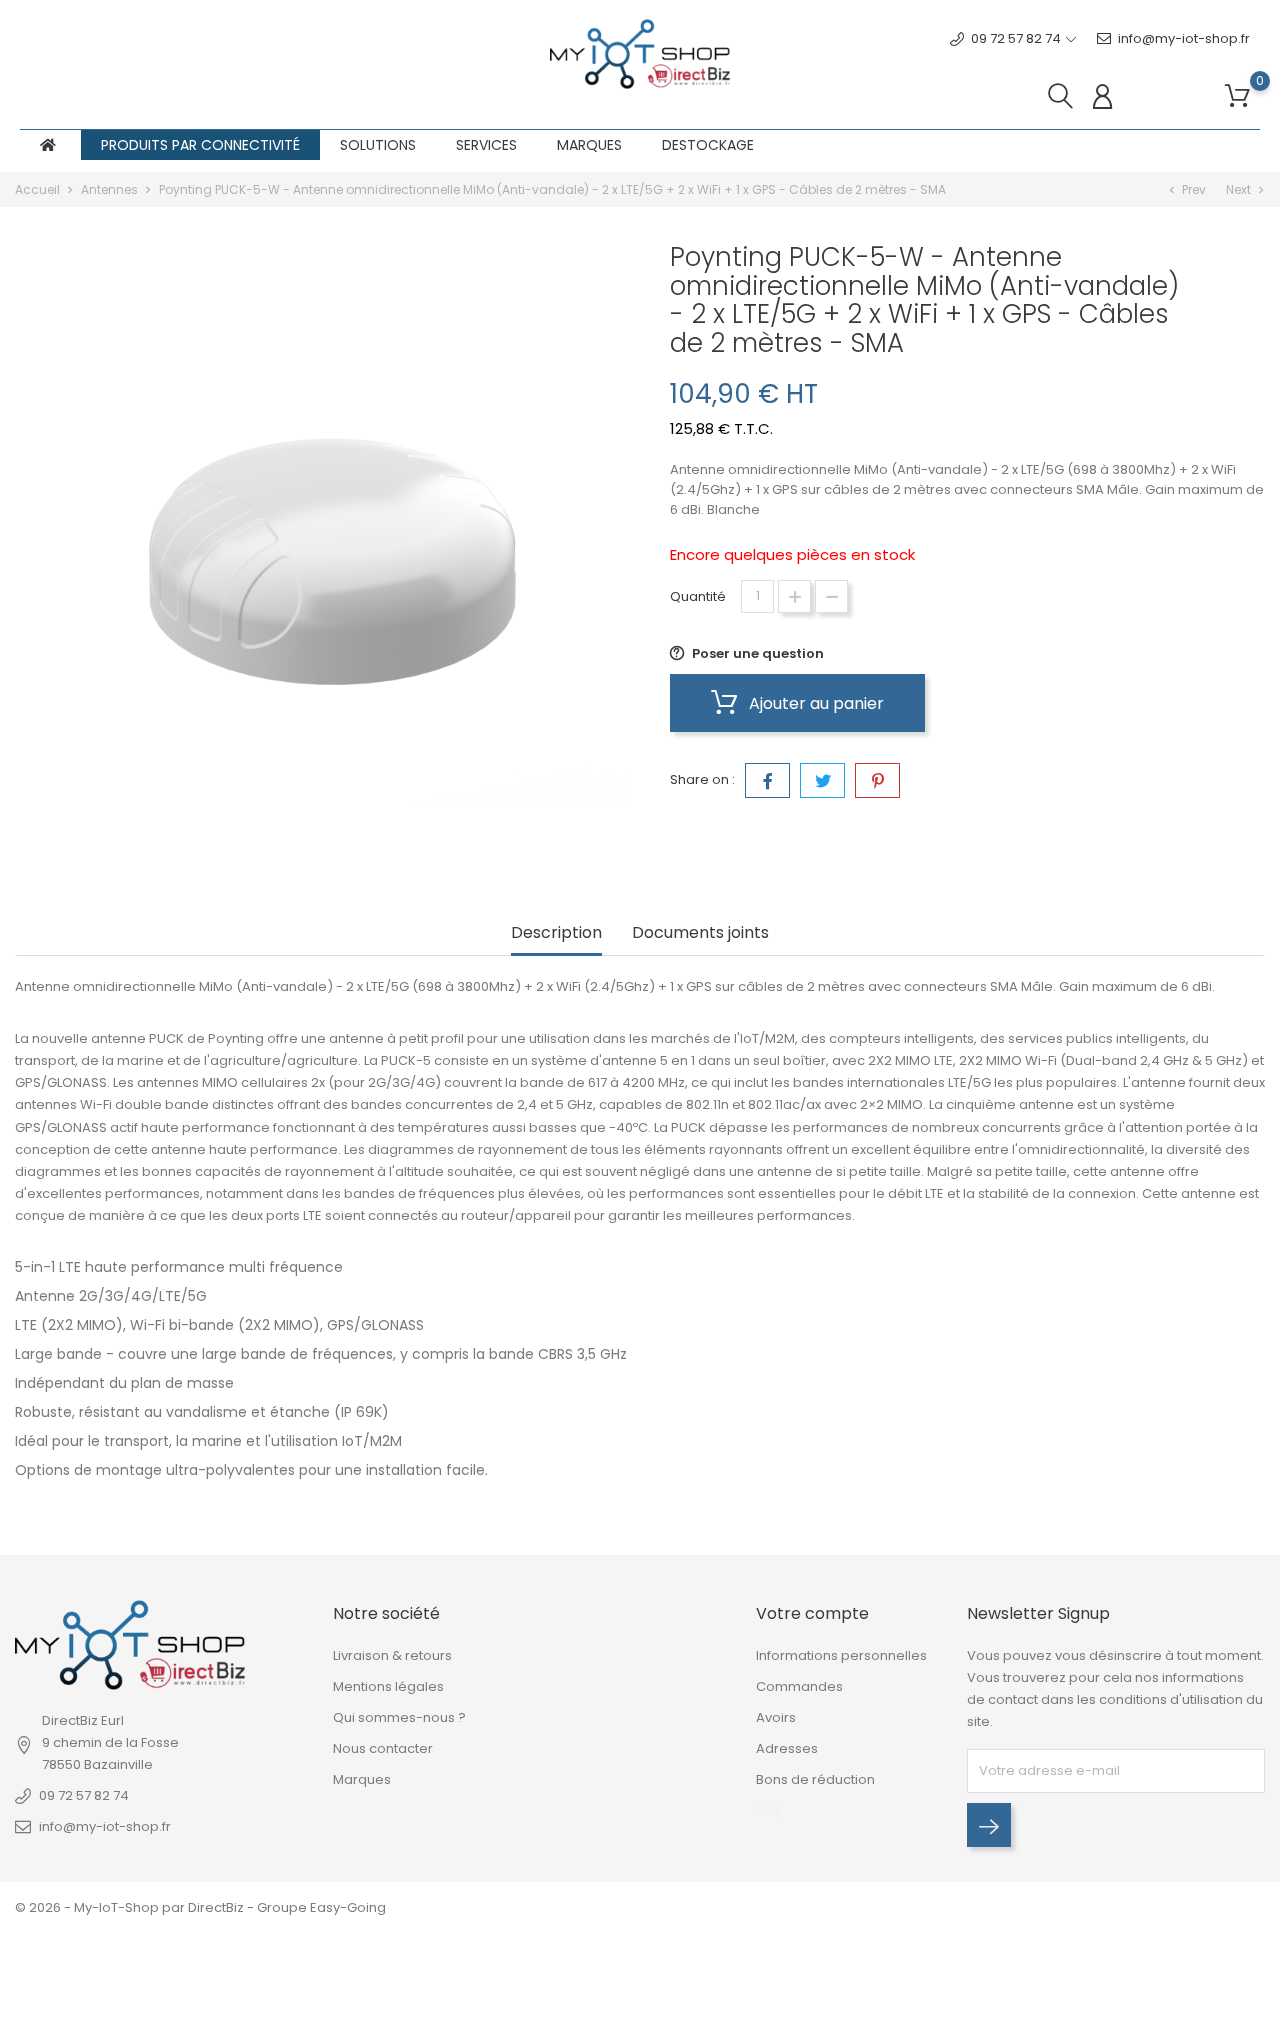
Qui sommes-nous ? (399, 1717)
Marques (362, 1779)
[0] (1237, 96)
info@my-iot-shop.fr (1184, 38)
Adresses (787, 1748)
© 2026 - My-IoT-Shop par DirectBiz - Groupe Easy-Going (200, 1907)
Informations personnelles (841, 1655)
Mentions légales (388, 1686)
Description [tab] (556, 933)
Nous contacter (383, 1748)
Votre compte (812, 1613)
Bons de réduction (815, 1779)
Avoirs (776, 1717)
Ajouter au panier (814, 703)
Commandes (799, 1686)
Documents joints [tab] (700, 933)
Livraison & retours (392, 1655)
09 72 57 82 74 (84, 1795)
